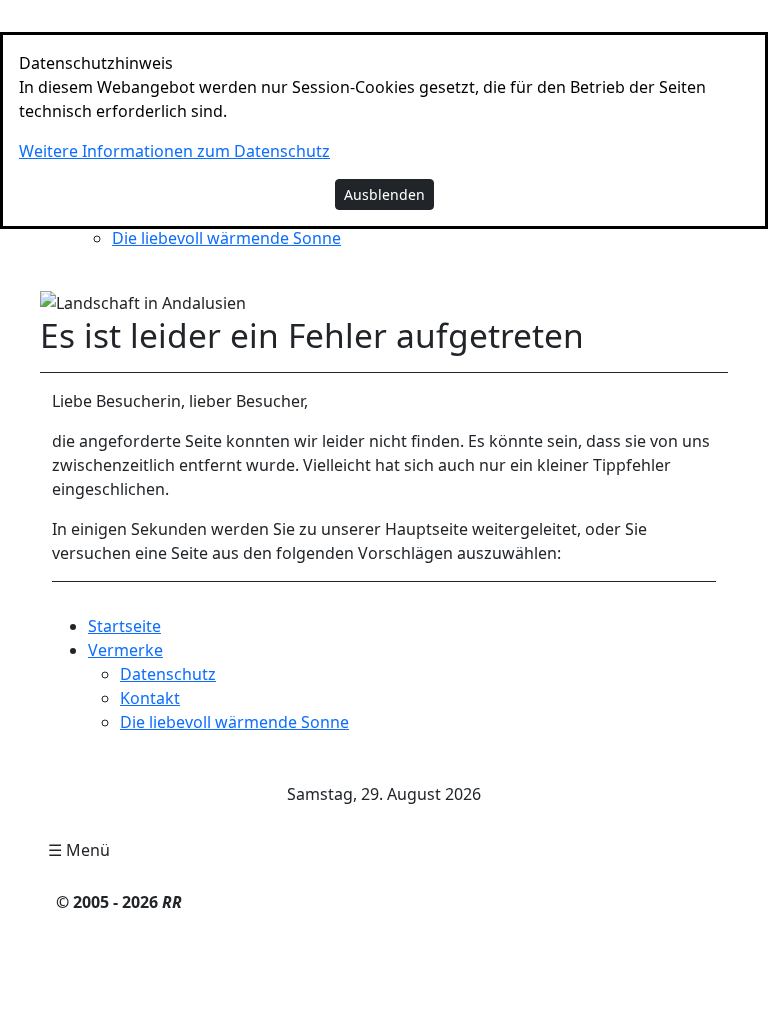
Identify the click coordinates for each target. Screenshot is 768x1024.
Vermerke (125, 650)
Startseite (124, 626)
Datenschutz (168, 674)
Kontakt (150, 698)
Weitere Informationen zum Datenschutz (174, 151)
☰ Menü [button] (79, 850)
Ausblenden (384, 194)
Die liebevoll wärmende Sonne (226, 238)
